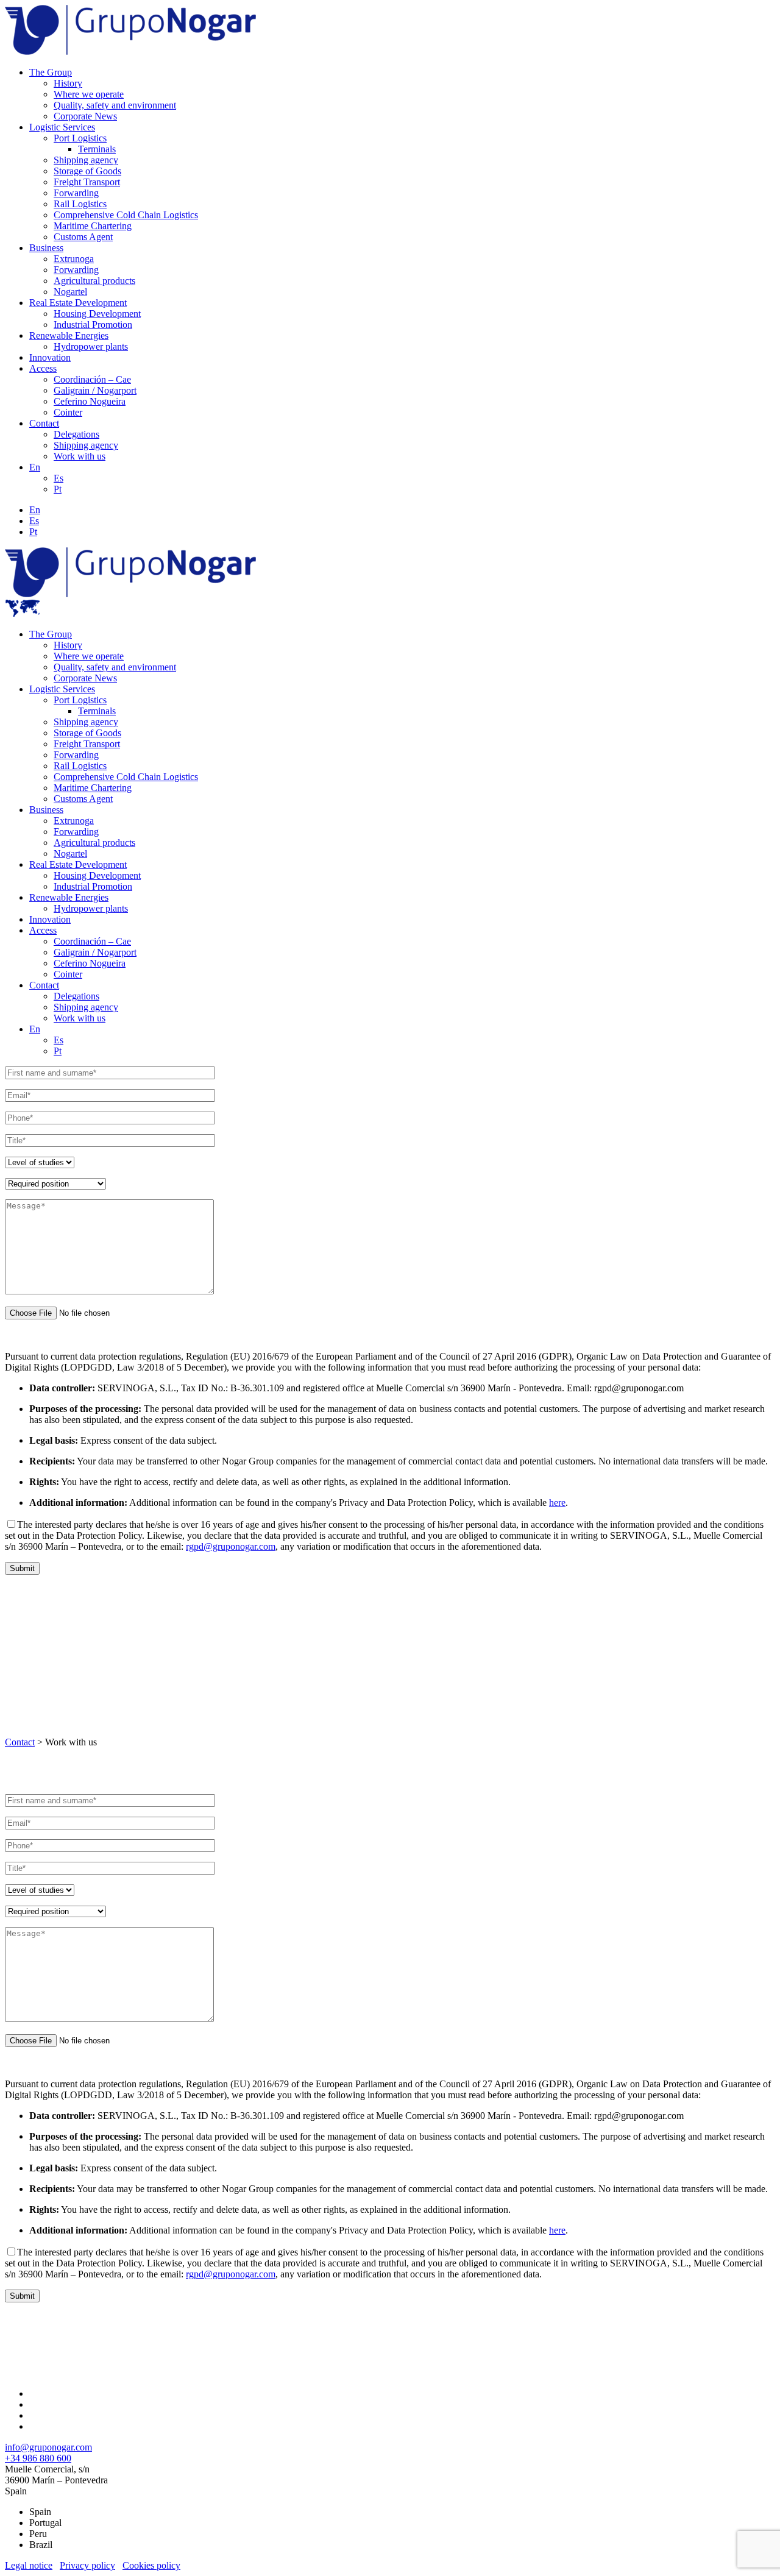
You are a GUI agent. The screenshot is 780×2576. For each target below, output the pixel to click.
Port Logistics (80, 138)
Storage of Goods (87, 171)
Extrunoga (74, 259)
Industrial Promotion (93, 325)
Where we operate (89, 94)
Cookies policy (151, 2565)
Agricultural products (94, 281)
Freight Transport (87, 182)
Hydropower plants (91, 346)
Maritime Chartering (93, 226)
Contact (44, 423)
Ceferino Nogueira (90, 401)
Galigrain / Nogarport (95, 390)
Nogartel (70, 292)
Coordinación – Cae (92, 379)
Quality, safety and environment (115, 105)
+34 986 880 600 (38, 2458)
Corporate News (85, 116)
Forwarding (76, 193)
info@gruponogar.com (48, 2447)
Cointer (68, 412)
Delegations (76, 434)
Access (43, 368)
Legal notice (29, 2565)
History (68, 83)
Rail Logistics (80, 204)
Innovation (50, 357)
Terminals (97, 149)
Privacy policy (87, 2565)
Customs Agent (83, 237)
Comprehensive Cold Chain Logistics (126, 215)
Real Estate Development (78, 303)
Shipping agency (86, 160)
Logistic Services (62, 127)
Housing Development (97, 314)
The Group (51, 72)
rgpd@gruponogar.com (231, 1546)
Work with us (80, 456)
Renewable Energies (69, 335)
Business (46, 248)
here (557, 1503)
